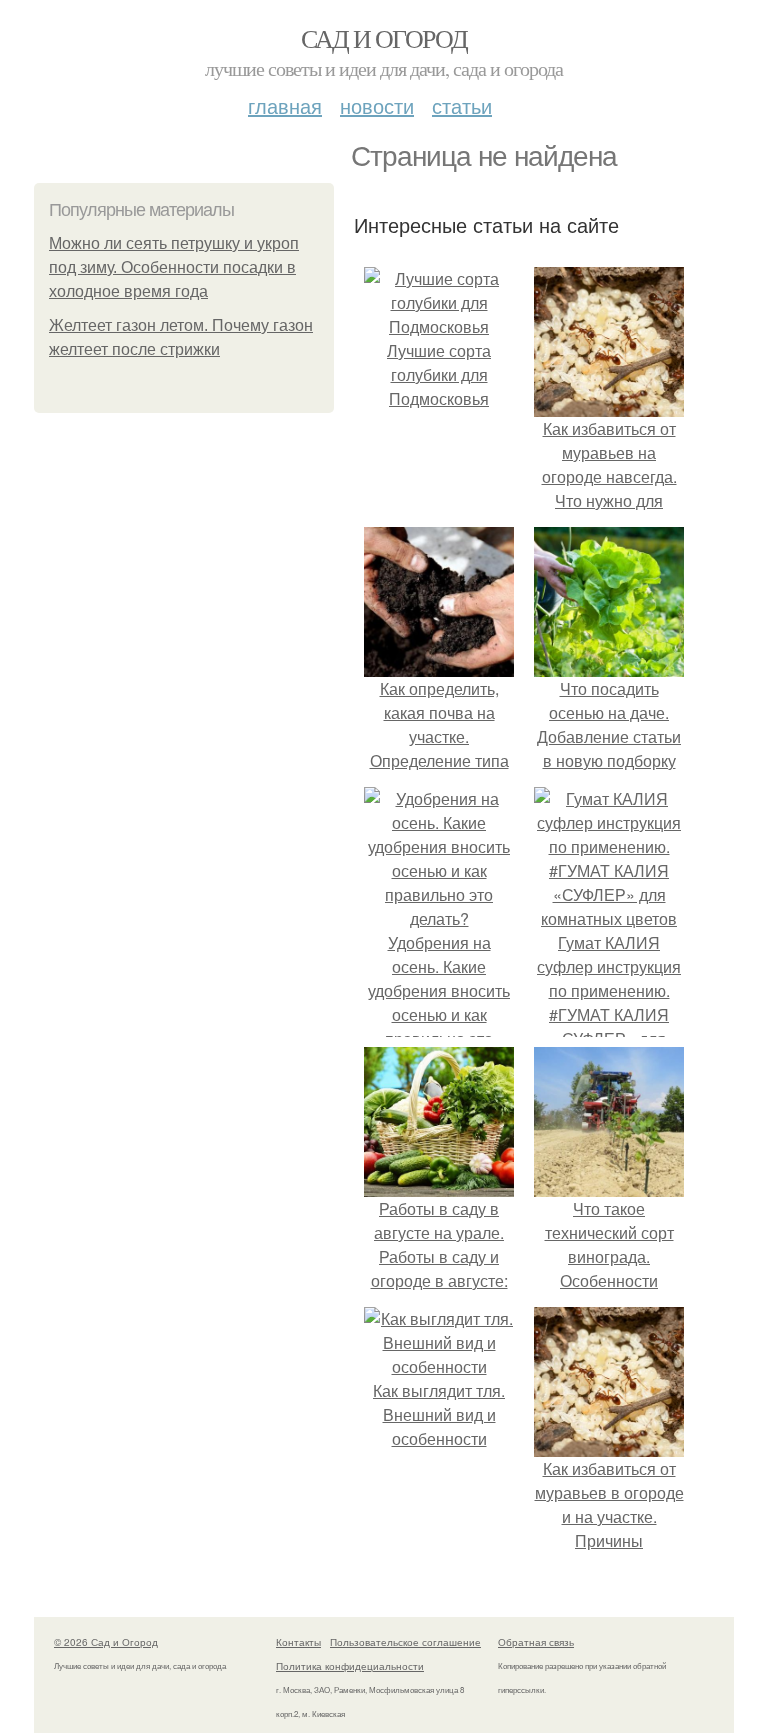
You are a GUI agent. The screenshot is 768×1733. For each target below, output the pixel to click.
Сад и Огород (384, 38)
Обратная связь (536, 1642)
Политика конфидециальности (350, 1666)
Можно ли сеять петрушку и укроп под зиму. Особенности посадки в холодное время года (174, 267)
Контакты (298, 1642)
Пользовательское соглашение (405, 1642)
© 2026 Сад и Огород (106, 1642)
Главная (285, 105)
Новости (377, 105)
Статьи (462, 105)
